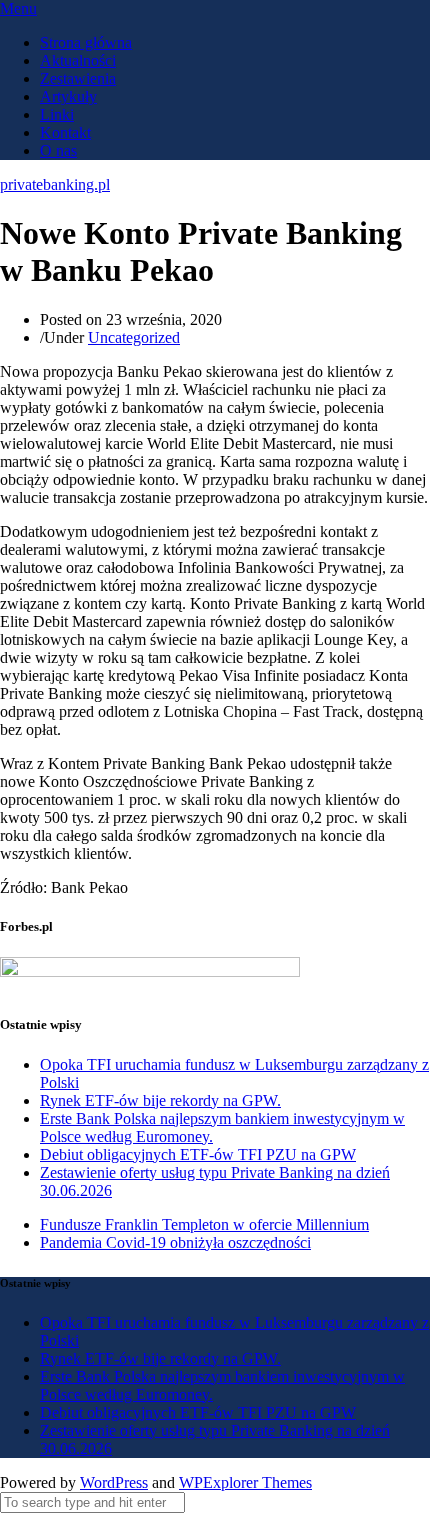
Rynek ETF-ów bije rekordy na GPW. (160, 1100)
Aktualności (78, 60)
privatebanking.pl (55, 184)
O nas (58, 150)
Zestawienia (78, 78)
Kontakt (65, 132)
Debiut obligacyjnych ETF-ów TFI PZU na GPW (198, 1154)
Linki (57, 114)
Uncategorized (134, 337)
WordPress (114, 1482)
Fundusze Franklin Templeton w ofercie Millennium (204, 1224)
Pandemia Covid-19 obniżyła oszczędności (175, 1242)
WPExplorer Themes (245, 1482)
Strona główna (86, 42)
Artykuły (68, 96)
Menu (18, 8)
